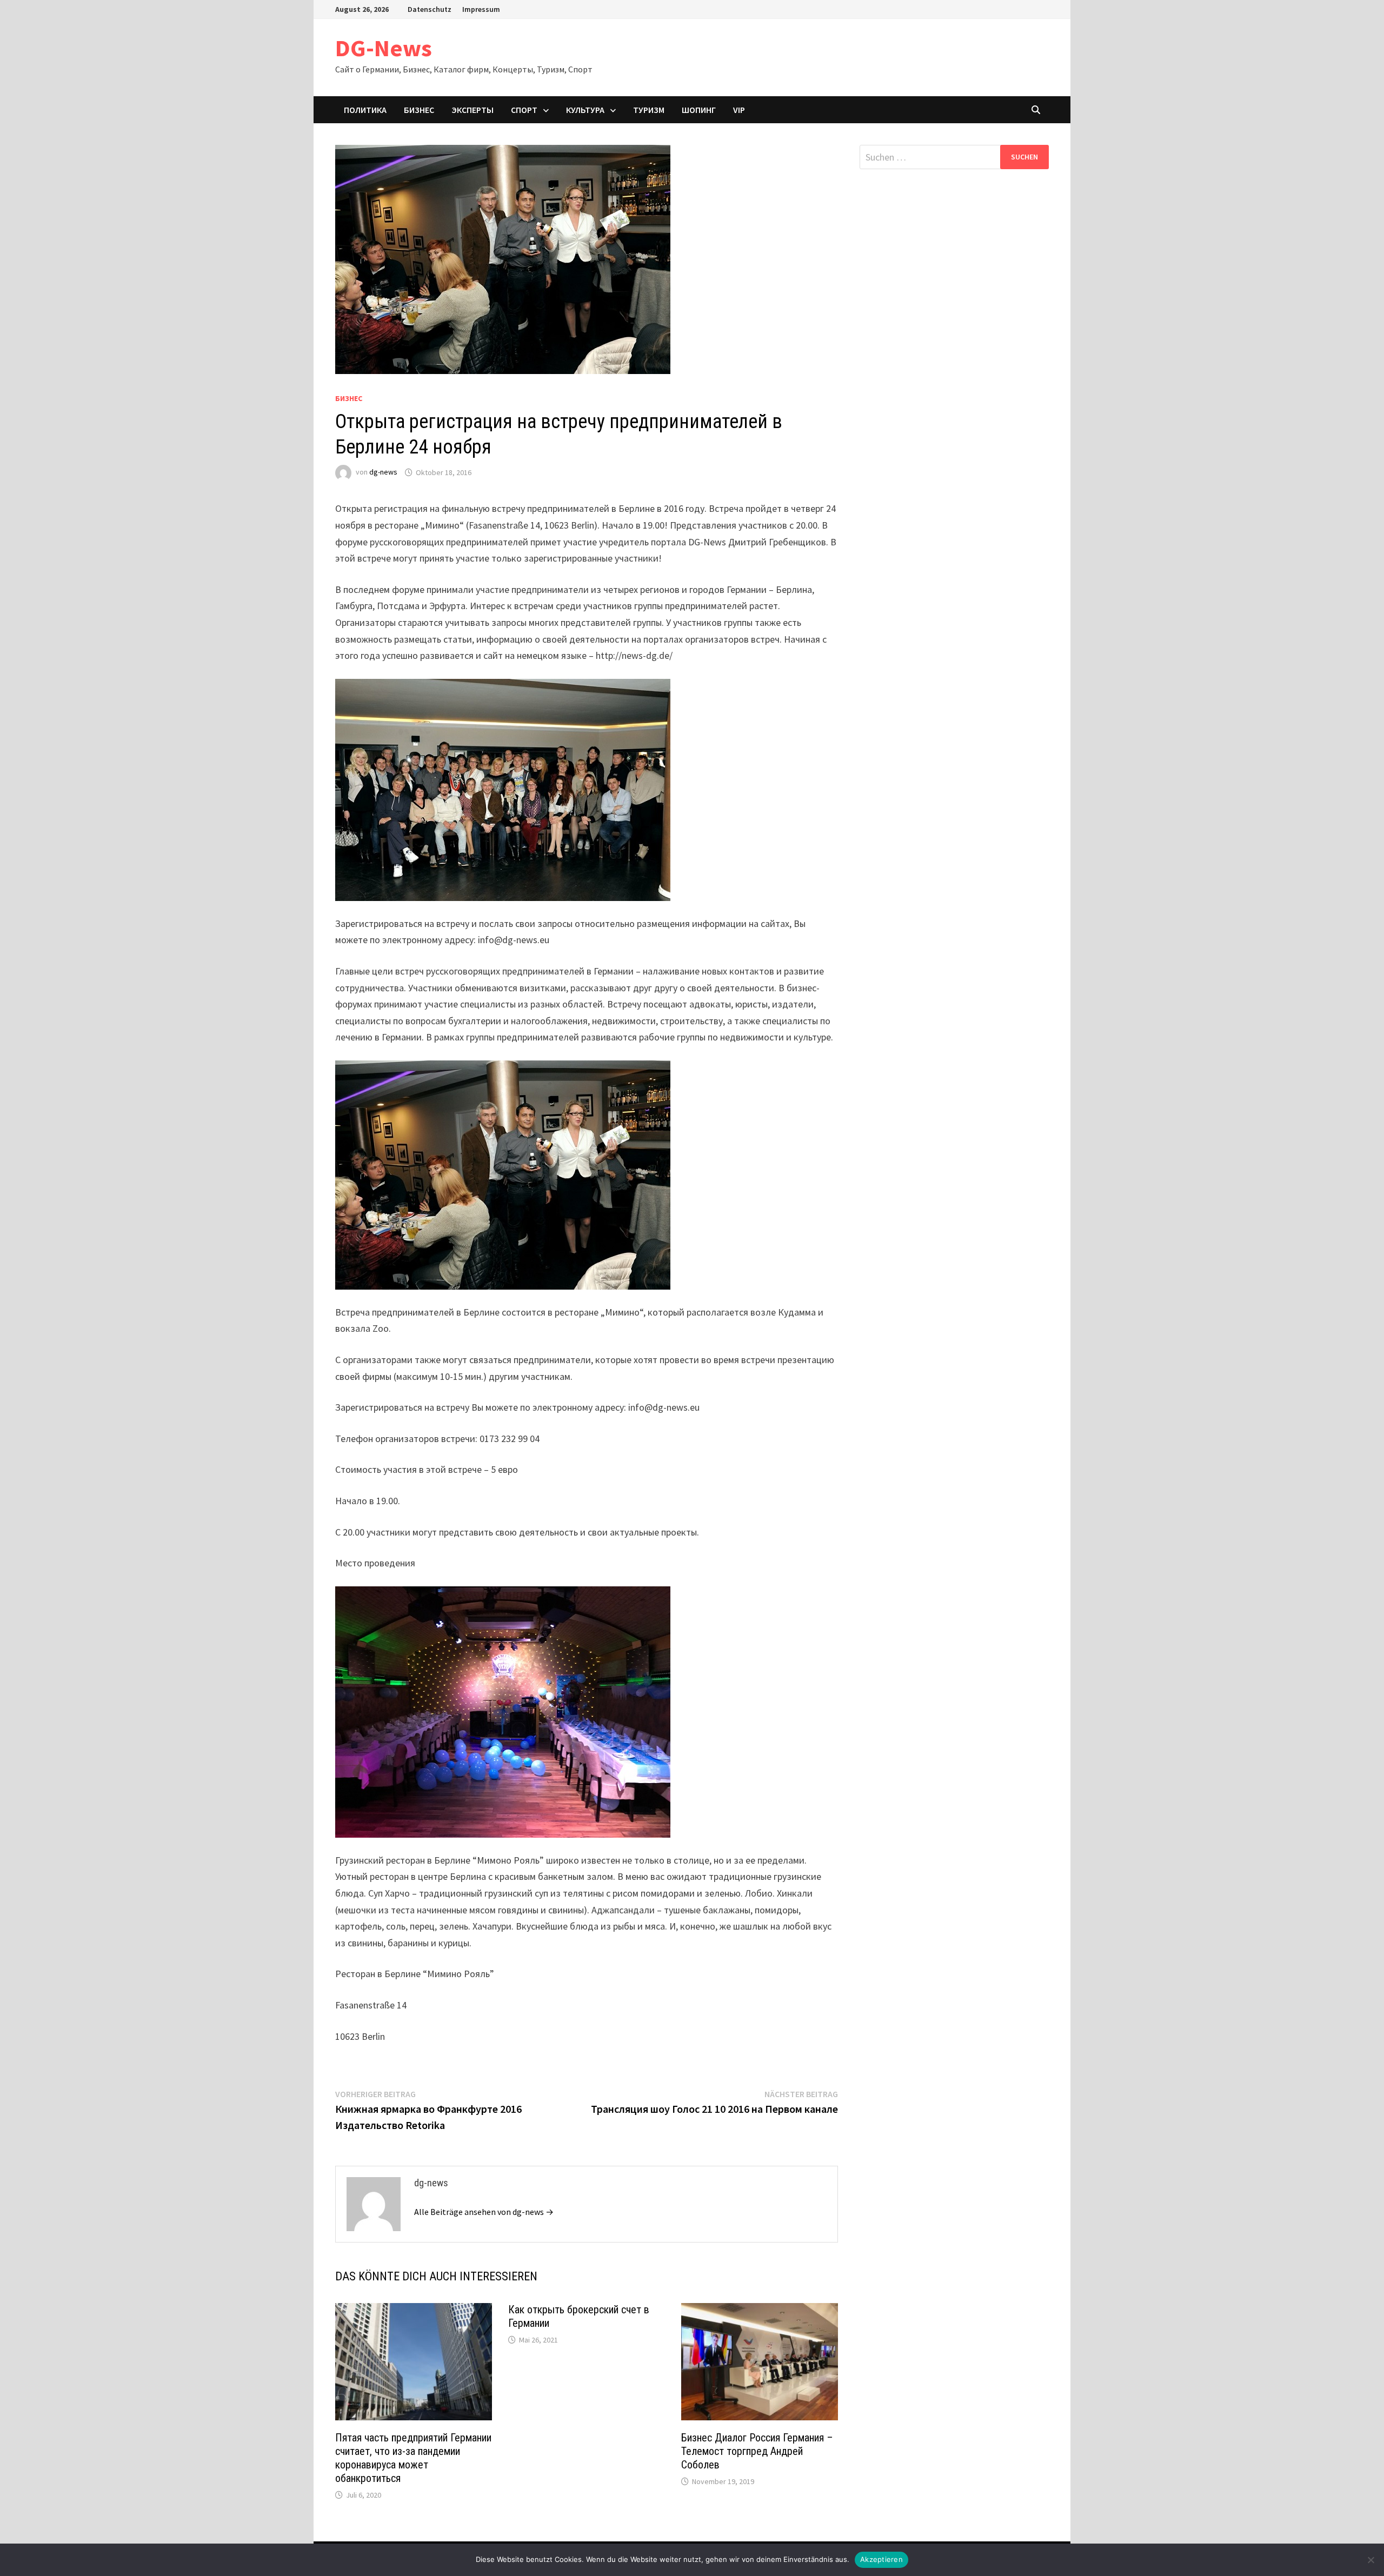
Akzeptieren (881, 2559)
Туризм (649, 110)
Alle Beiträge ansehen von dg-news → (484, 2212)
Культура (585, 110)
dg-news (383, 472)
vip (739, 110)
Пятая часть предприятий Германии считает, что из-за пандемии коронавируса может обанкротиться (413, 2458)
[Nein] (1370, 2560)
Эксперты (473, 110)
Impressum (481, 9)
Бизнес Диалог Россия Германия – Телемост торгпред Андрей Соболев (757, 2451)
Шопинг (699, 110)
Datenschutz (430, 9)
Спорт (524, 110)
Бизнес (419, 110)
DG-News (384, 48)
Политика (365, 110)
